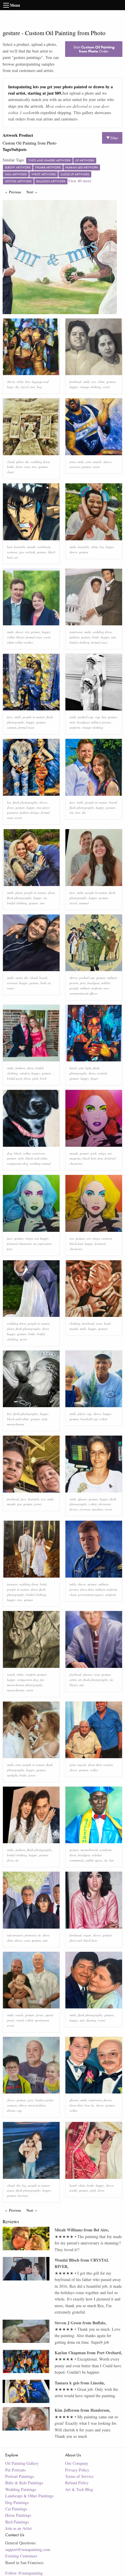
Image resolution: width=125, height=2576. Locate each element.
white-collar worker (20, 642)
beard (113, 802)
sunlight (12, 1775)
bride (10, 467)
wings (102, 1153)
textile (73, 2190)
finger (94, 1078)
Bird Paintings (17, 2522)
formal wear (34, 637)
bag (40, 387)
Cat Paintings (16, 2509)
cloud (11, 462)
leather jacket (44, 2100)
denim (11, 2110)
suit (113, 637)
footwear (30, 1935)
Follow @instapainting (24, 2573)
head (107, 1323)
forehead (75, 382)
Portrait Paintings (20, 2476)
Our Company (77, 2463)
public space (94, 1860)
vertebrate (44, 547)
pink (35, 1078)
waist (96, 467)
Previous (16, 192)
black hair (89, 1158)
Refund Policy (77, 2483)
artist (73, 1680)
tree (33, 387)
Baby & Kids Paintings (24, 2483)
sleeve (107, 462)
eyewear (75, 467)
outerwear (76, 632)
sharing (91, 2020)
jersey (38, 1504)
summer (84, 903)
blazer (20, 637)
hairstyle (20, 547)
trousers (12, 1584)
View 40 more (80, 181)
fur (42, 1680)
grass (32, 1775)
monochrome (16, 1424)
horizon (23, 2196)
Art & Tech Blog (79, 2489)
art (16, 557)
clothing (75, 1323)
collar (11, 637)
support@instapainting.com (28, 2549)
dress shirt (87, 1589)
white (20, 382)
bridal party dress (19, 1078)
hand (73, 1068)
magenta (75, 1158)
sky (17, 387)
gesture (111, 382)
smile (86, 382)
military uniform (91, 988)
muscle (97, 462)
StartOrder (94, 49)
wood (20, 2020)
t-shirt (103, 1419)
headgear (83, 722)
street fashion (37, 2105)
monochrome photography (25, 1685)
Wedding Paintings (21, 2489)
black (18, 1153)
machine (98, 1509)
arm (88, 462)
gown (23, 1339)
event (106, 387)
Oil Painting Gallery (22, 2463)
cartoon (12, 552)
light (88, 1068)
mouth (31, 547)
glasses (82, 1499)
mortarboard (89, 1850)
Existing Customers (21, 2556)
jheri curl (76, 1940)
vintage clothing (90, 387)
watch (11, 1674)
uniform (75, 727)
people (74, 988)
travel (25, 387)
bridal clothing (80, 642)
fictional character (19, 1244)
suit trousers (15, 1935)
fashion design (30, 812)
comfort (30, 1674)
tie (45, 898)
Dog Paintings (17, 2502)
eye (94, 382)
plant (20, 462)
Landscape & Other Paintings (29, 2496)
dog (10, 1153)
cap (98, 717)
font (83, 983)
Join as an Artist (18, 2528)
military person (101, 722)
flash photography (25, 802)
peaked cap (86, 717)
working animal (40, 1163)
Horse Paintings (18, 2515)
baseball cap (89, 1419)
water (19, 978)
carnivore (39, 1153)
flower (107, 2100)
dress (19, 467)
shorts (11, 382)
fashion (74, 637)
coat (27, 467)
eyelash (30, 552)
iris (27, 632)
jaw (21, 552)
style (72, 722)
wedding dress (40, 462)
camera (12, 2105)
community (77, 1860)
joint (73, 462)
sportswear (42, 2020)
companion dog (18, 1163)
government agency (91, 1595)
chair (10, 472)
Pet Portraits (15, 2470)
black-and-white (36, 1158)
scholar (97, 1855)
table (73, 1584)
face (10, 717)
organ (87, 1935)
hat (104, 717)
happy (74, 387)
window (25, 1073)
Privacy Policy (77, 2470)
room (30, 1690)
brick (43, 1078)
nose (99, 1323)
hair (10, 547)
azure (11, 2190)
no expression (42, 1244)
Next (33, 192)
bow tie (89, 2105)
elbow (22, 2105)
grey (31, 2100)
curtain (12, 727)
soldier (106, 983)
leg (102, 547)
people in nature (34, 717)
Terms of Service (79, 2476)
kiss (28, 382)
